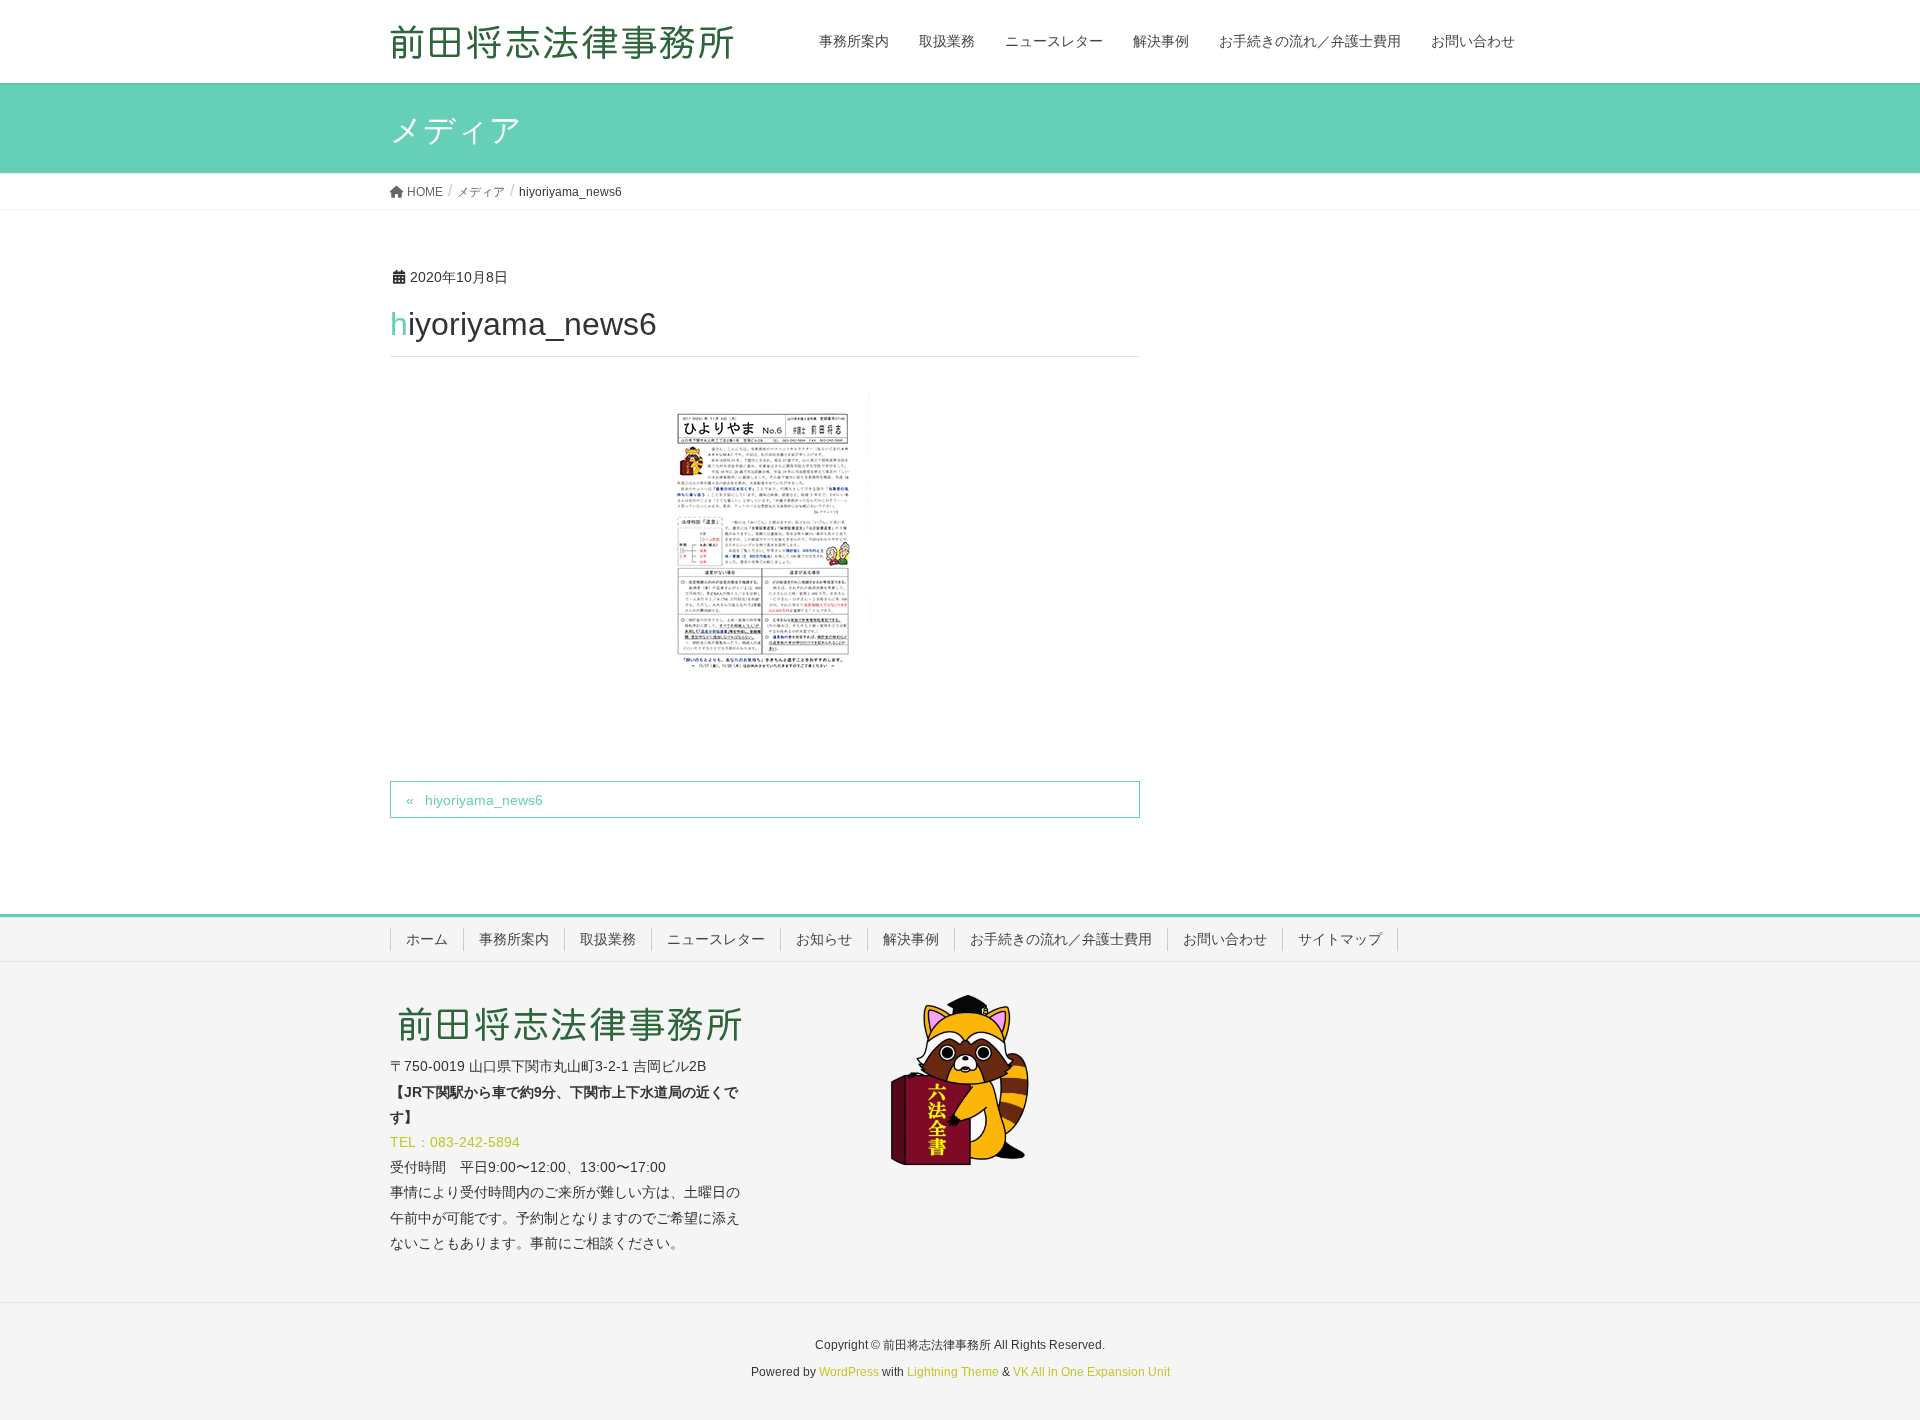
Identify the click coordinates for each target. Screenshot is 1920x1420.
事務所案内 (514, 939)
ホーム (427, 939)
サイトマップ (1340, 939)
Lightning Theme (953, 1372)
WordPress (849, 1372)
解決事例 (911, 939)
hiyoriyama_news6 (484, 800)
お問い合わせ (1225, 939)
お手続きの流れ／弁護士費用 (1061, 939)
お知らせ (824, 939)
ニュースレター (716, 939)
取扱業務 (608, 939)
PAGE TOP (1858, 1359)
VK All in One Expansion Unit (1091, 1372)
